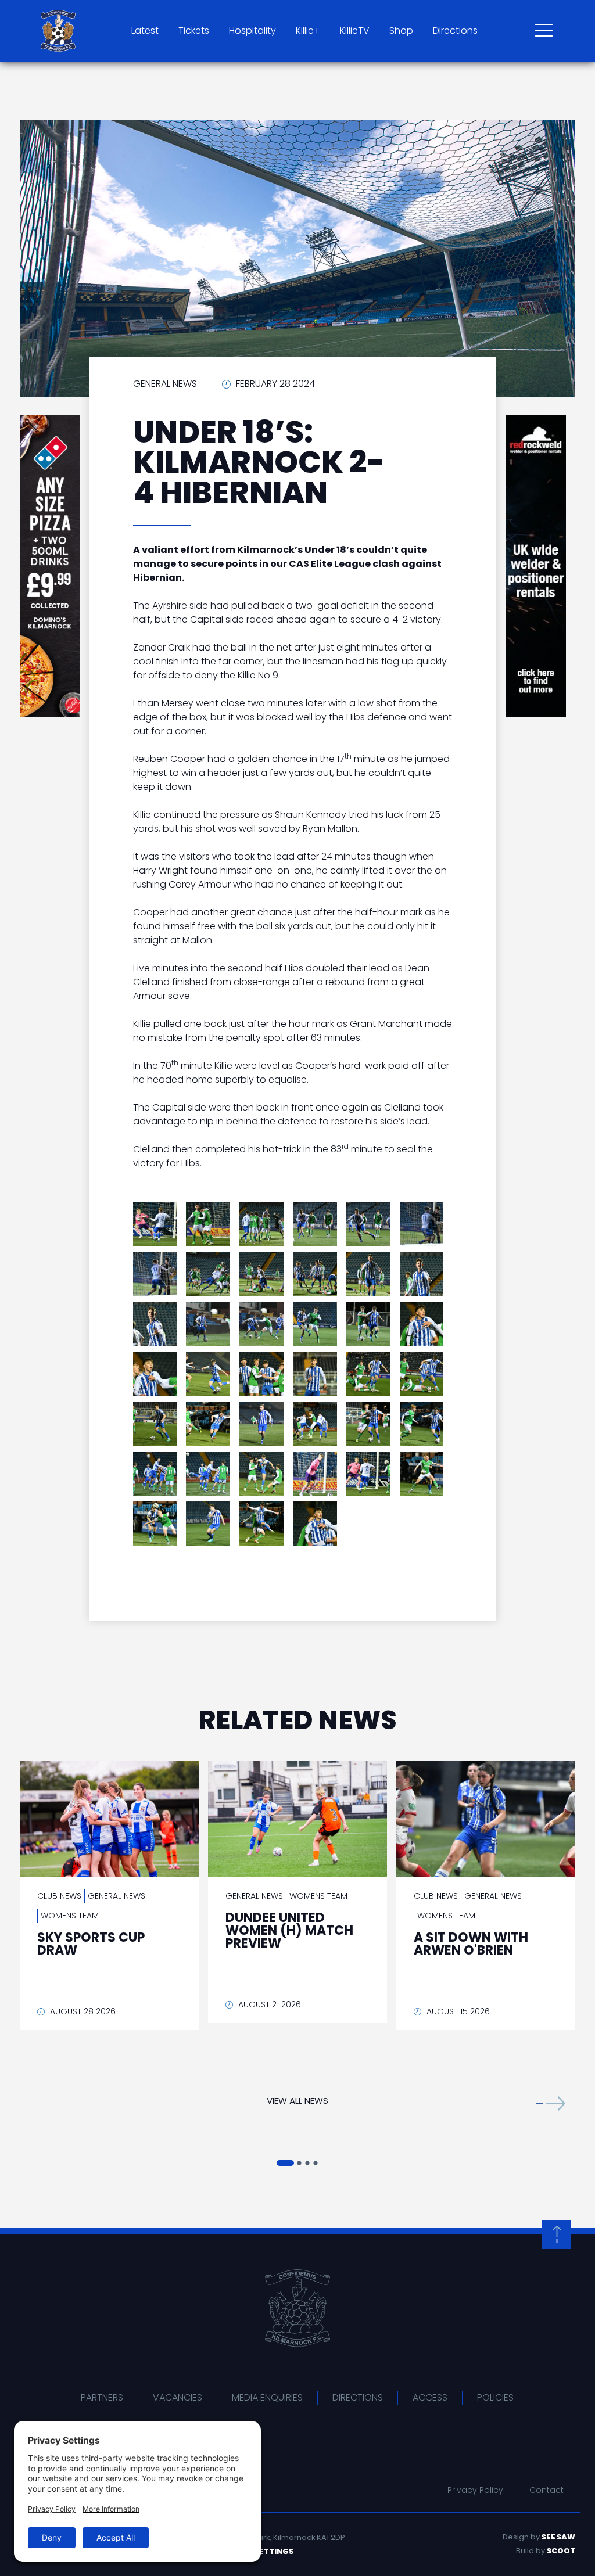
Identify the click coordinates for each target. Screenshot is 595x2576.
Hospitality (252, 30)
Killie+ (308, 30)
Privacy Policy (475, 2490)
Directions (455, 30)
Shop (401, 30)
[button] (551, 2103)
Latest (145, 30)
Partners (102, 2397)
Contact (546, 2490)
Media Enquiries (267, 2397)
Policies (495, 2397)
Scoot (561, 2551)
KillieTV (355, 30)
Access (430, 2397)
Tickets (194, 30)
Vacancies (178, 2397)
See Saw (558, 2537)
